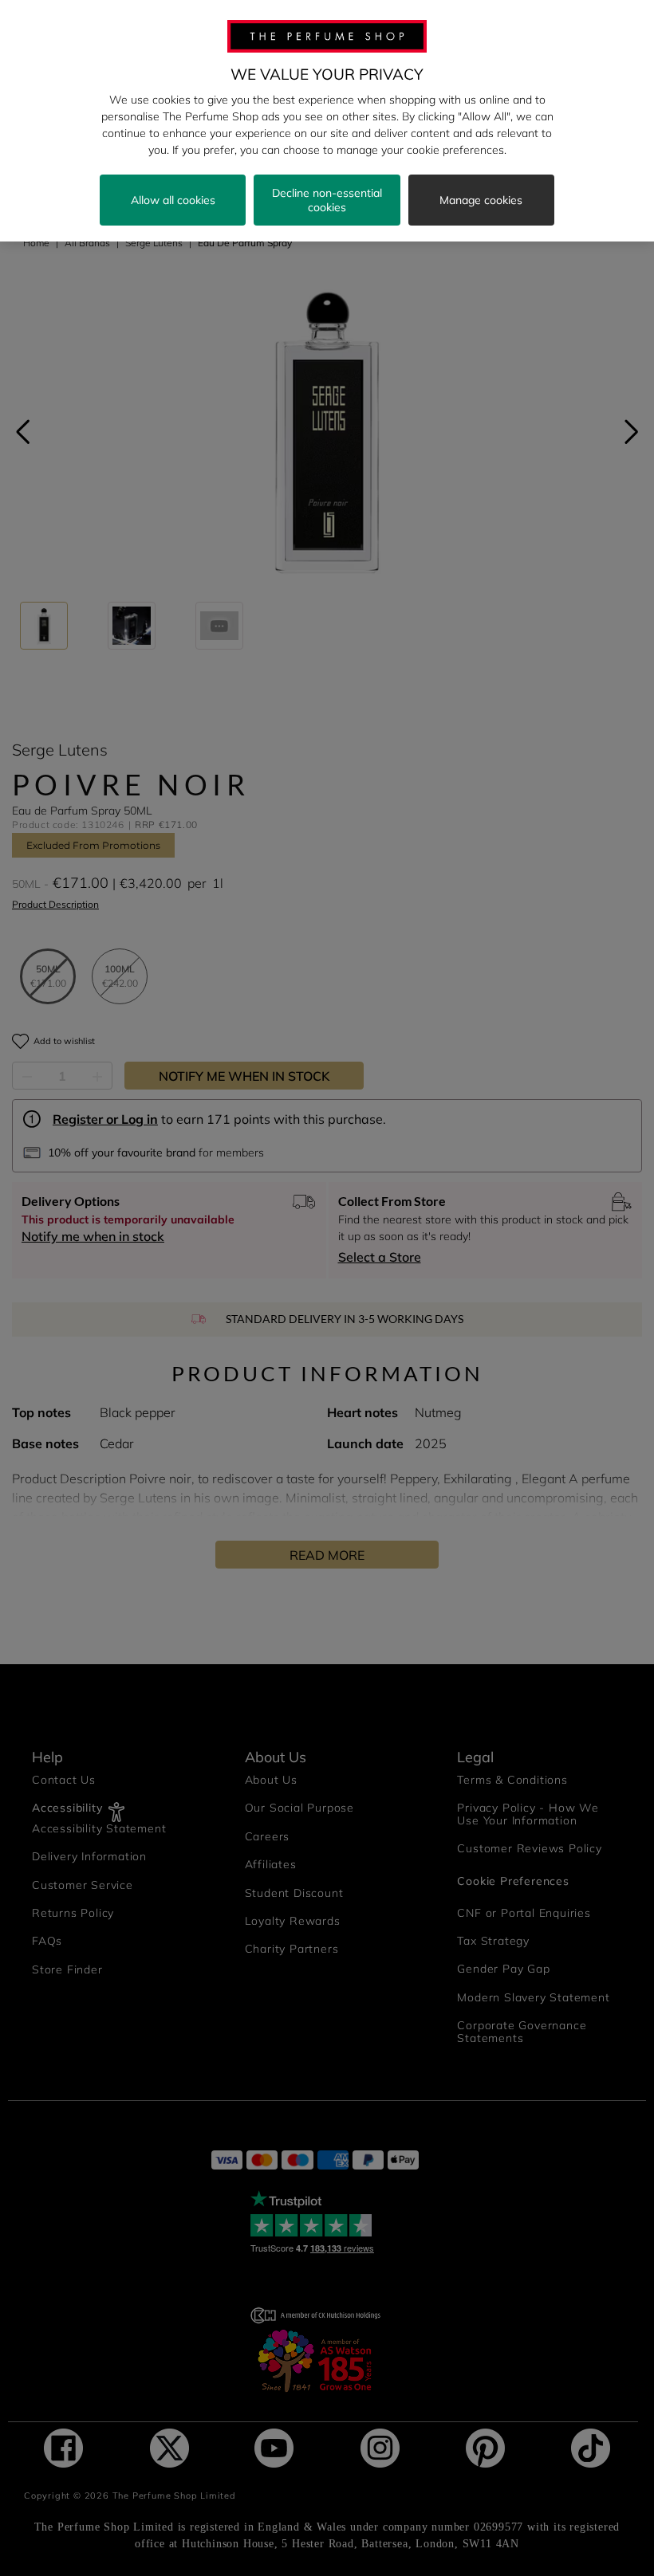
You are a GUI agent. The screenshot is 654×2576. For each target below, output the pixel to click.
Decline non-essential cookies (327, 200)
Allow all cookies (173, 200)
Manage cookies (481, 200)
